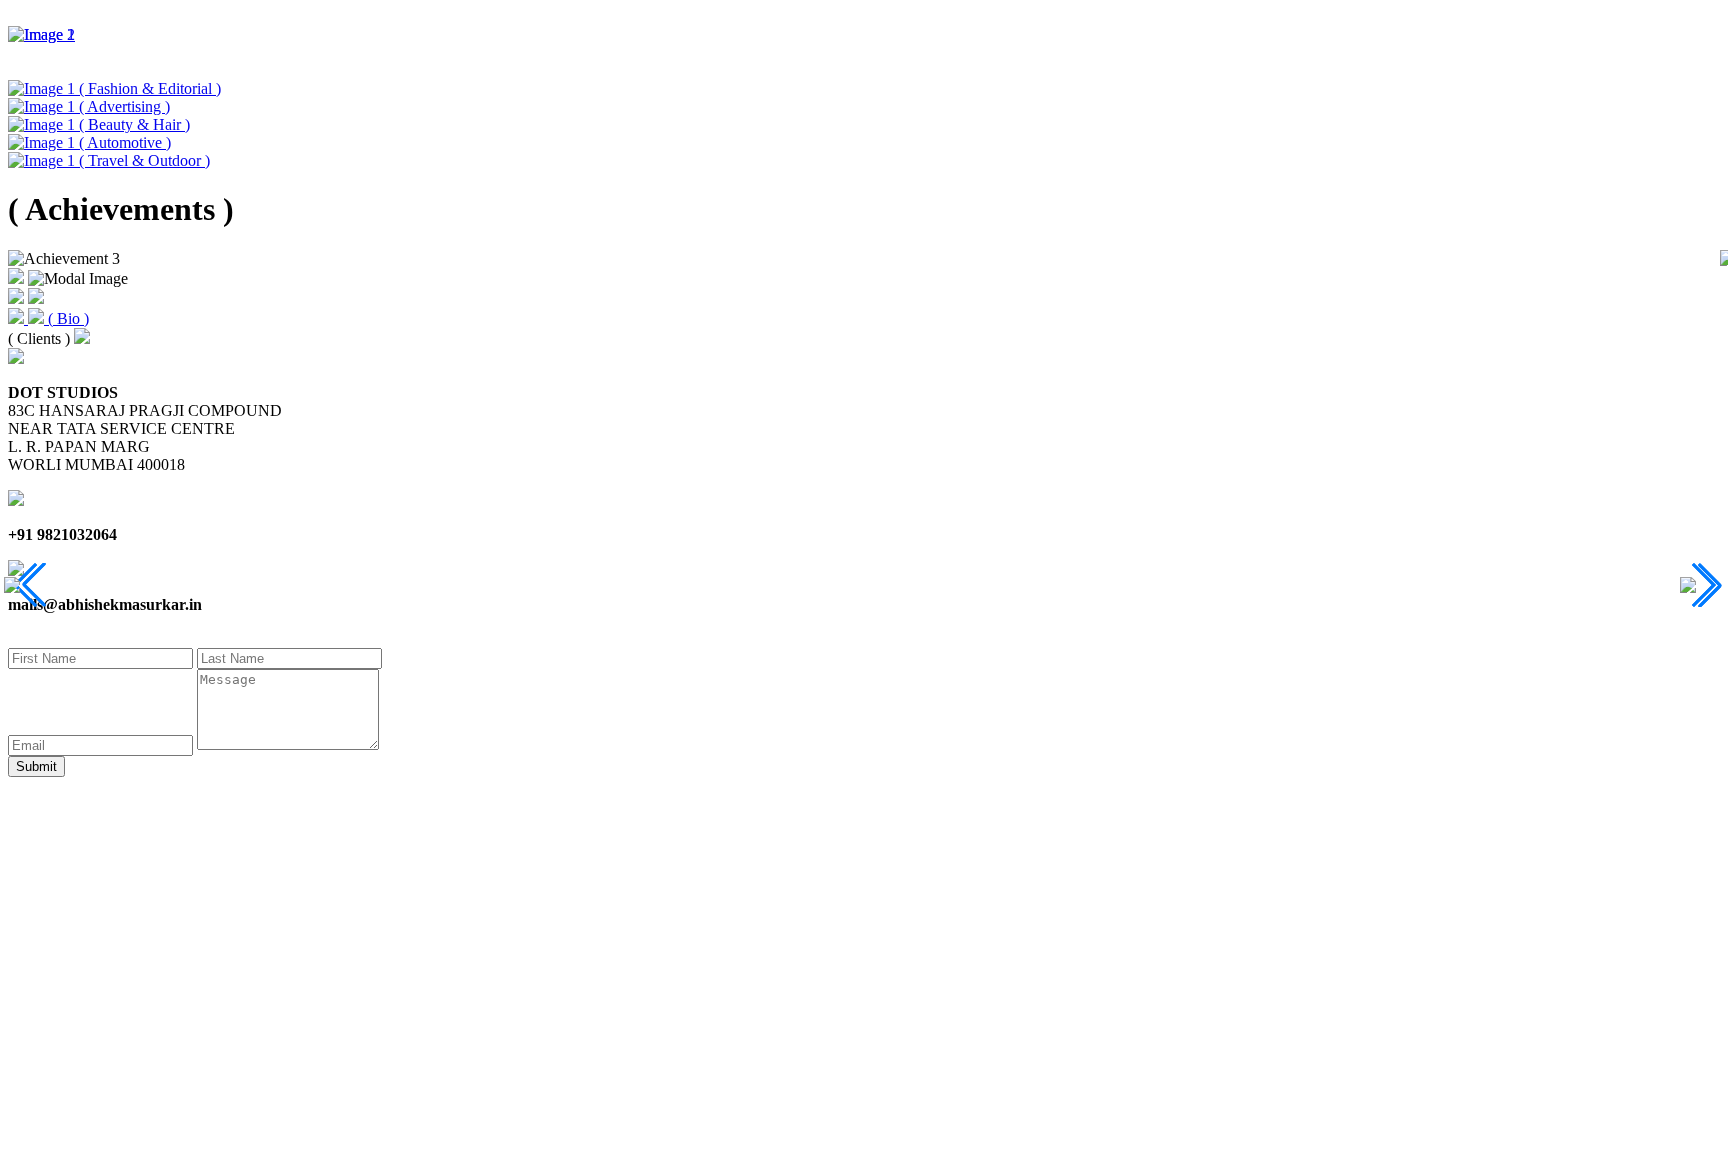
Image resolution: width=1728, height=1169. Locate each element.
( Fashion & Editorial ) (150, 88)
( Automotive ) (125, 142)
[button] (26, 585)
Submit (36, 766)
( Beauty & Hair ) (134, 124)
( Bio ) (68, 318)
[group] (864, 35)
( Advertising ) (124, 106)
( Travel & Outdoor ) (144, 160)
